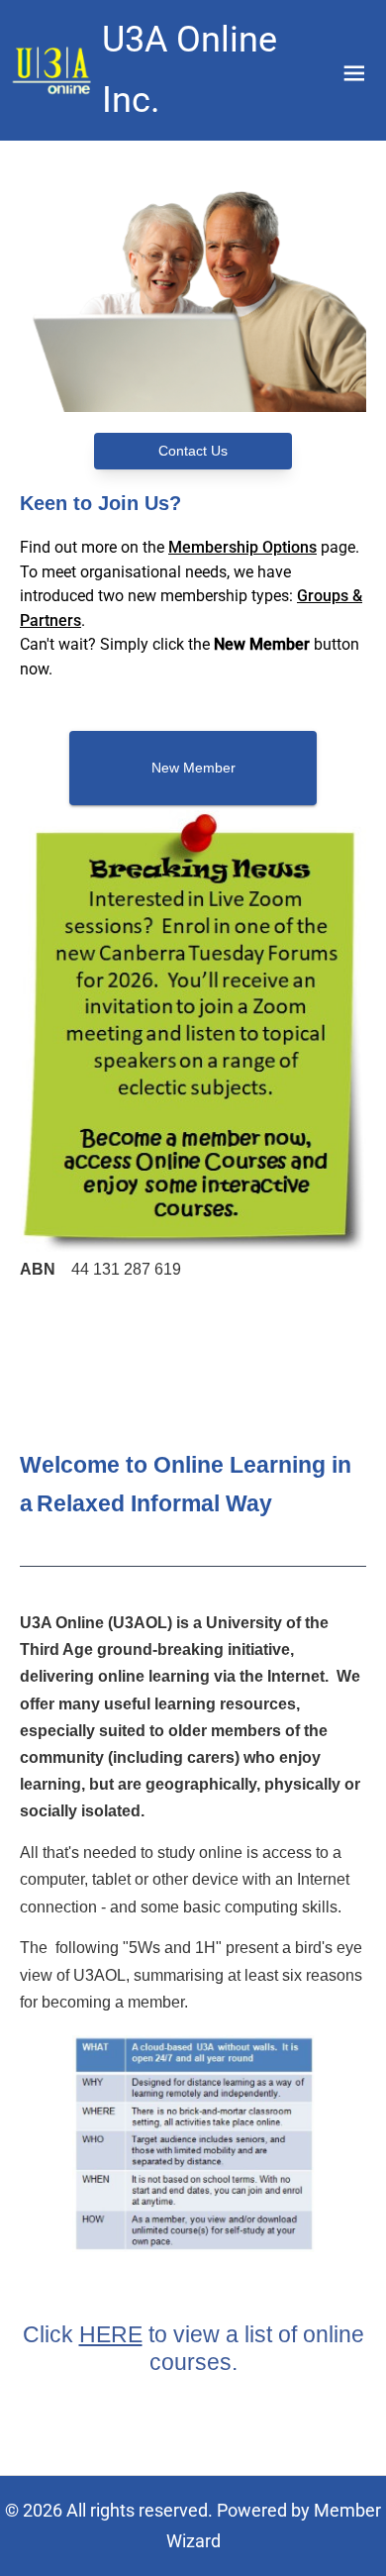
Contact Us (193, 451)
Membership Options (242, 547)
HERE (111, 2334)
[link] (53, 70)
